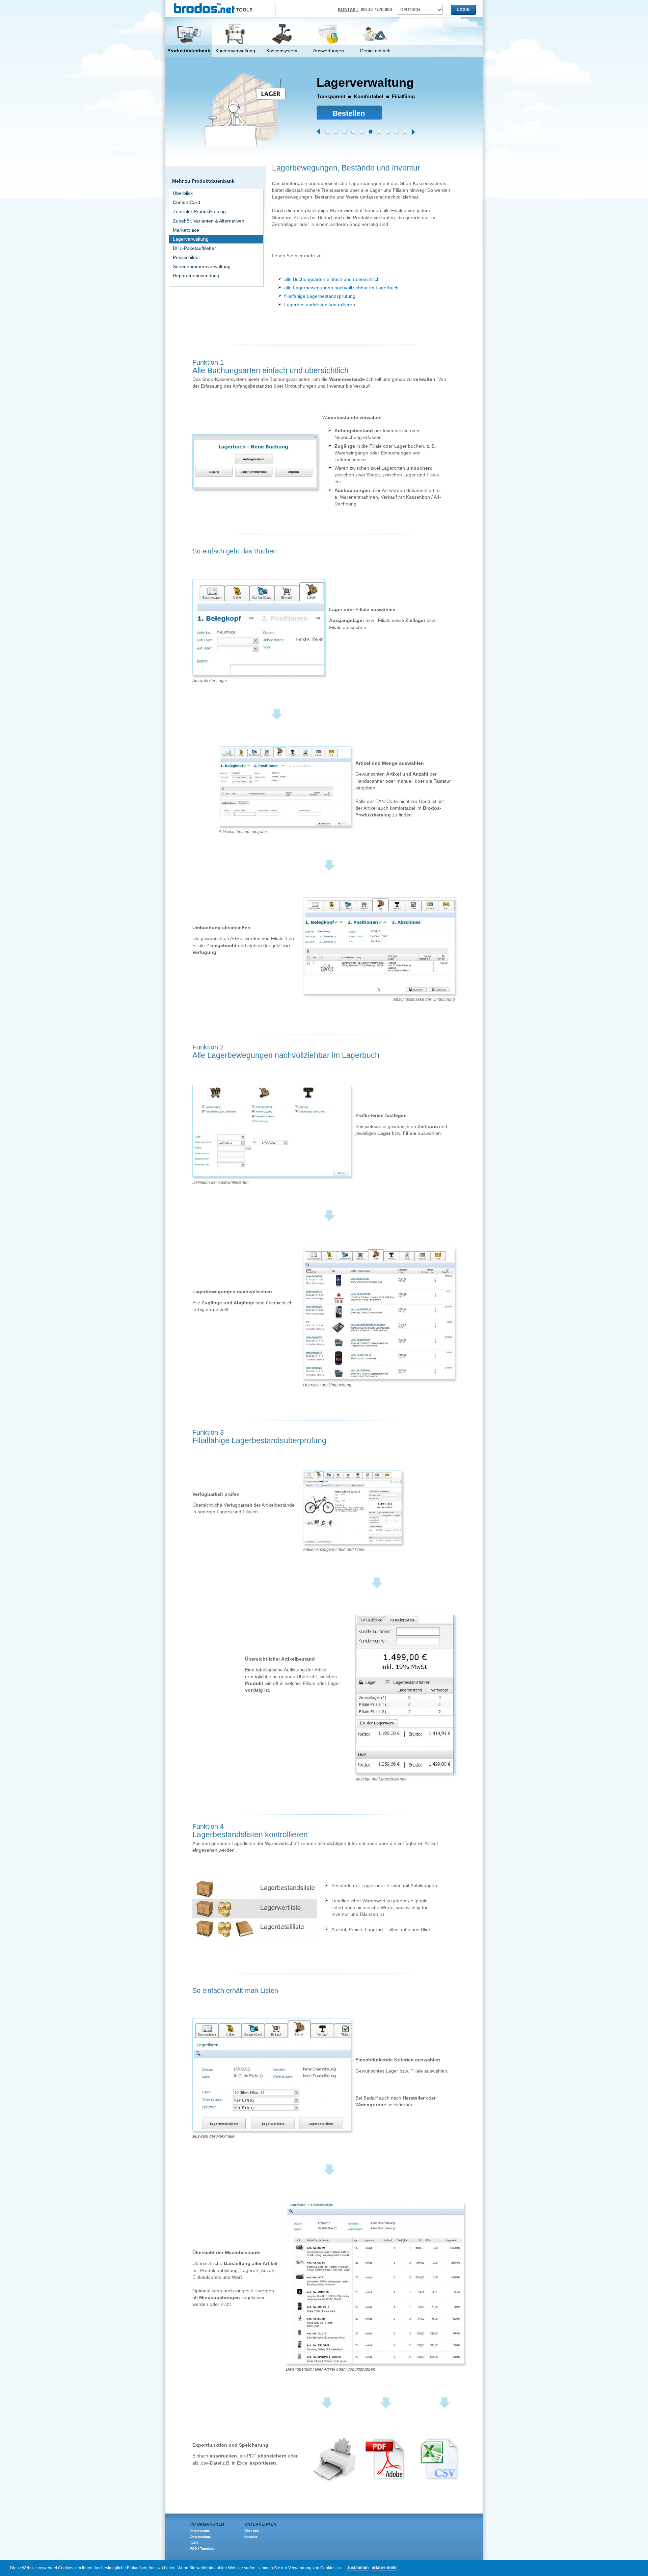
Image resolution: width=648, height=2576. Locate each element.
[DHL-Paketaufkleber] (379, 132)
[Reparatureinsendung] (405, 132)
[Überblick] (327, 132)
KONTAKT (348, 10)
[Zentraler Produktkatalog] (345, 132)
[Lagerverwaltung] (371, 132)
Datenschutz (200, 2537)
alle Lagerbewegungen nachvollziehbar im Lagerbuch (341, 288)
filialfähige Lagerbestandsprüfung (320, 296)
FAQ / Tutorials (202, 2548)
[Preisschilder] (388, 132)
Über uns (252, 2531)
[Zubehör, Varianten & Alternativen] (353, 132)
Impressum (200, 2531)
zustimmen (358, 2568)
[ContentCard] (336, 132)
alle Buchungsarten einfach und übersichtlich (332, 279)
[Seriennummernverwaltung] (397, 132)
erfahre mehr (384, 2568)
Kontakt (251, 2537)
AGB (194, 2543)
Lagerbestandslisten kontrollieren (320, 305)
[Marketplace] (362, 132)
